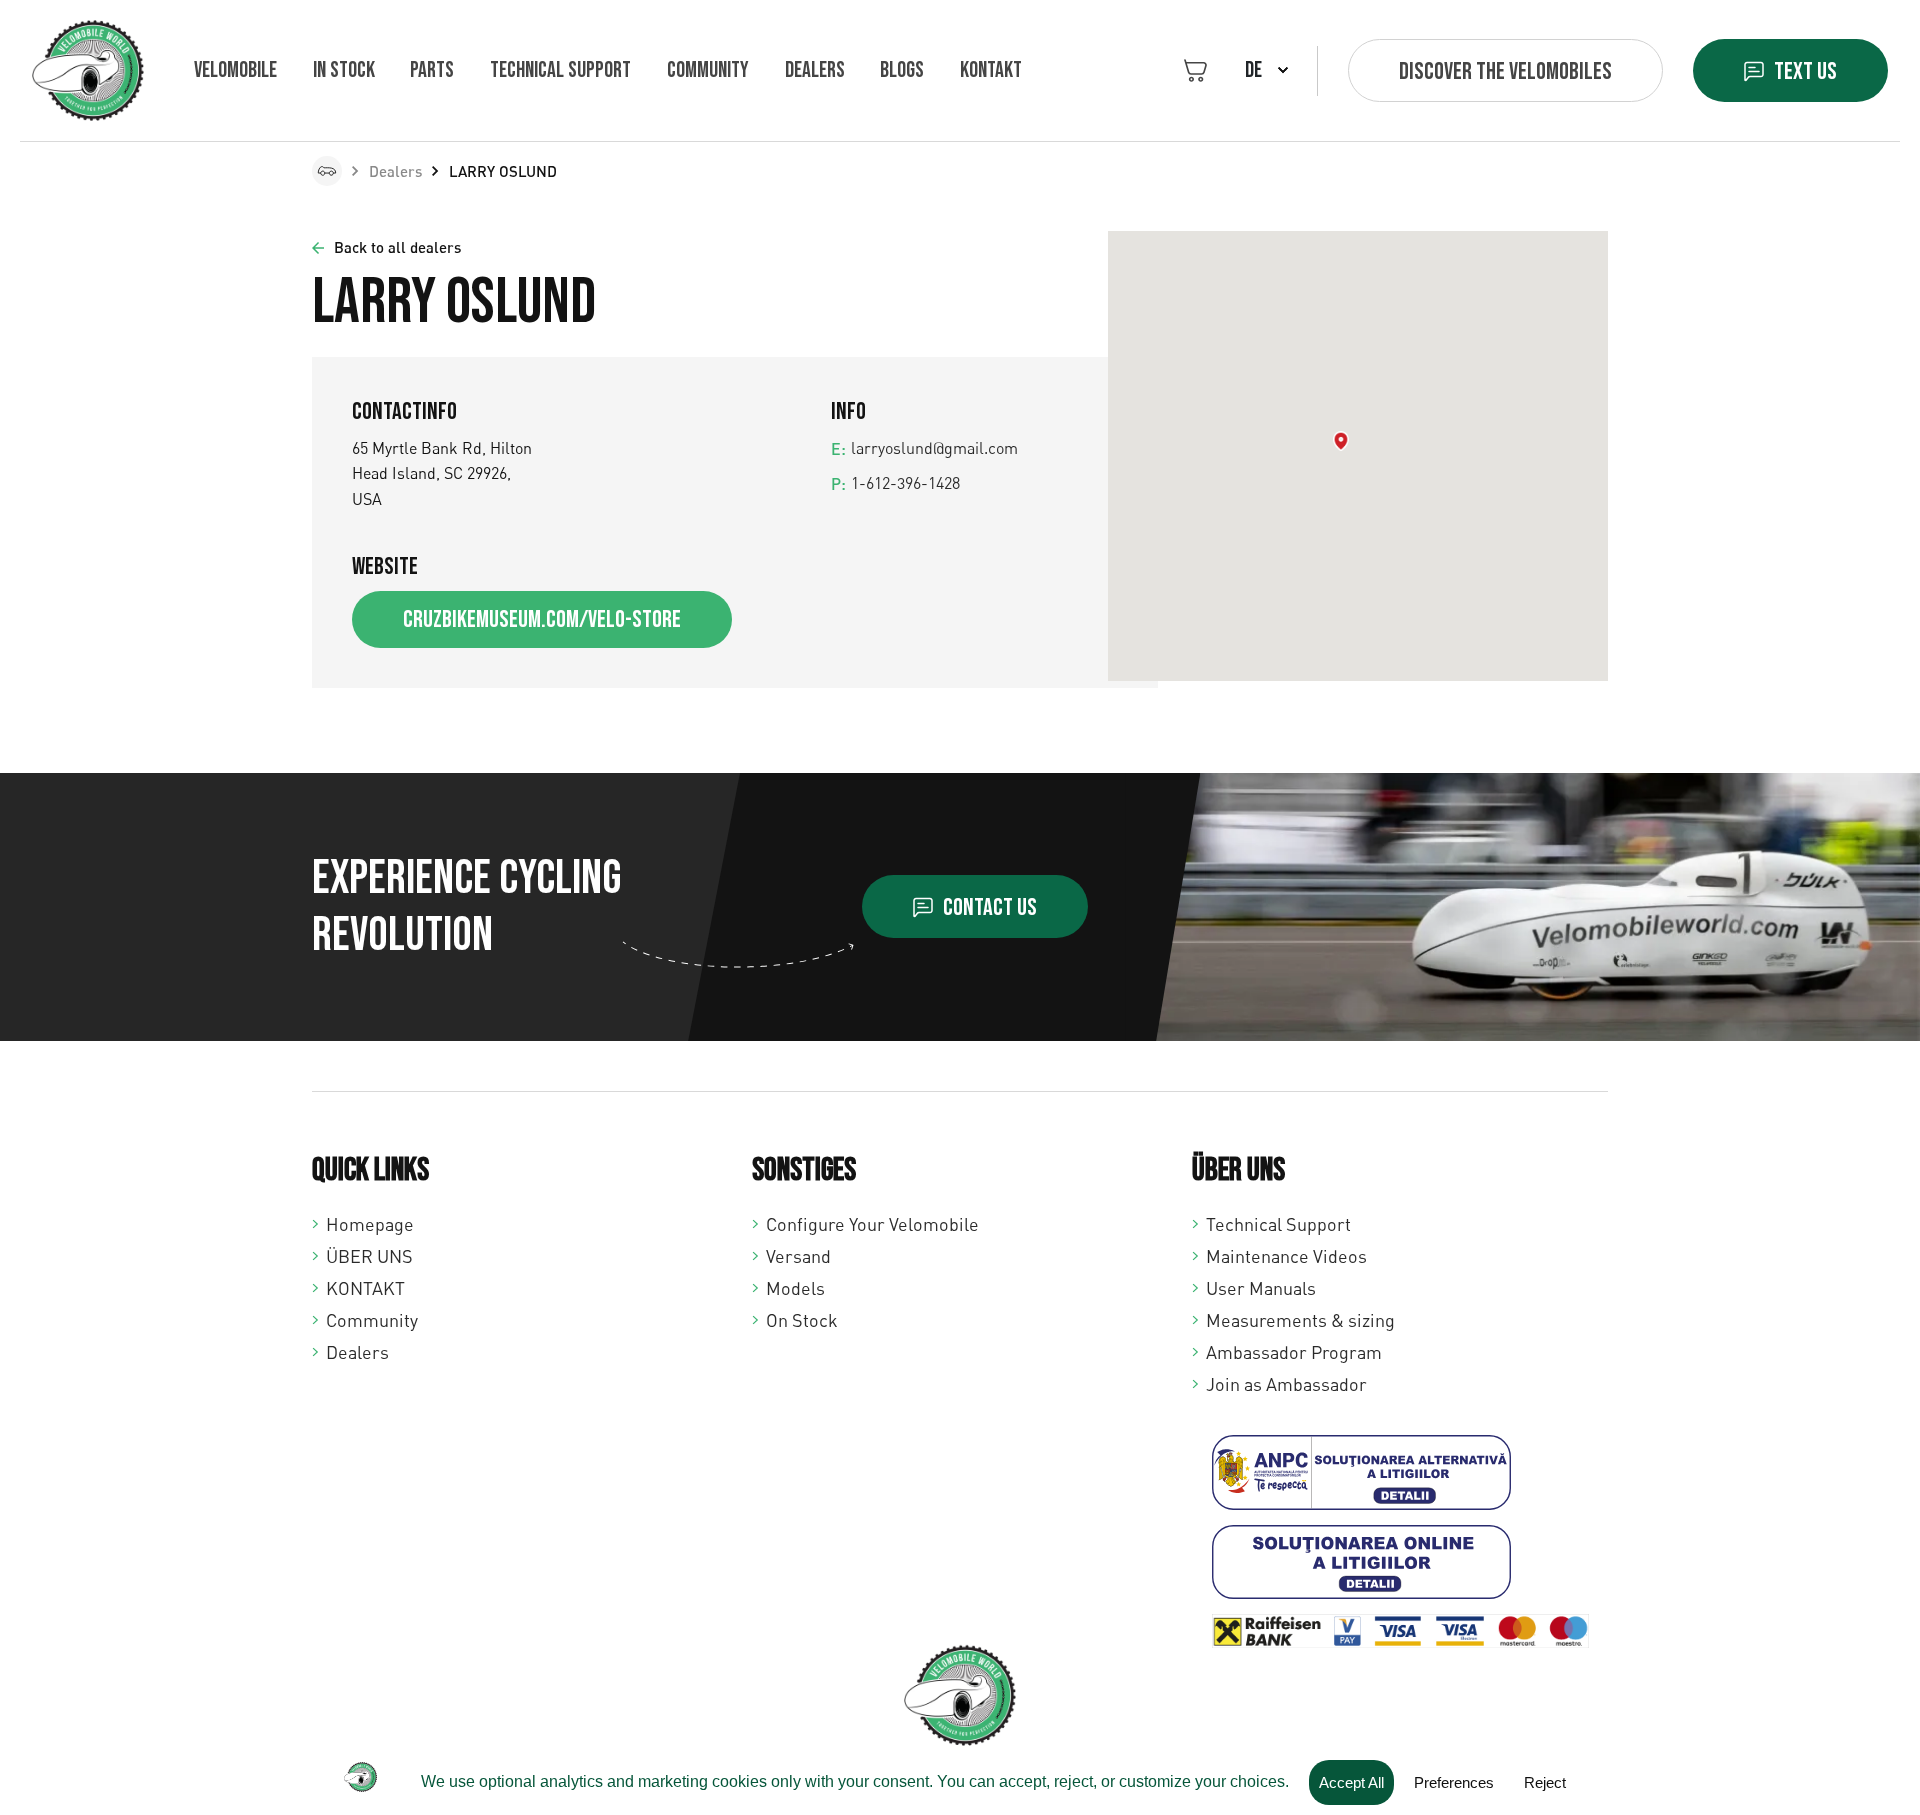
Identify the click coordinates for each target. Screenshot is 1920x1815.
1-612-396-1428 (905, 483)
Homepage (370, 1224)
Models (795, 1288)
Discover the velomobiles (1505, 71)
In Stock (344, 70)
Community (708, 70)
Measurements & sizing (1300, 1320)
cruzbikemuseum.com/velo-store (542, 619)
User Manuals (1261, 1288)
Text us (1805, 71)
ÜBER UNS (369, 1256)
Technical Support (1278, 1224)
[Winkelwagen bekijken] (1195, 70)
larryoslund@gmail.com (934, 448)
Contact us (990, 907)
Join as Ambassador (1286, 1384)
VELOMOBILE (235, 70)
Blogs (902, 70)
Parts (432, 70)
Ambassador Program (1294, 1352)
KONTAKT (991, 70)
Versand (798, 1256)
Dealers (815, 70)
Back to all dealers (397, 247)
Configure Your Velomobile (872, 1224)
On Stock (802, 1320)
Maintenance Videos (1286, 1256)
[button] (1341, 441)
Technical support (560, 70)
